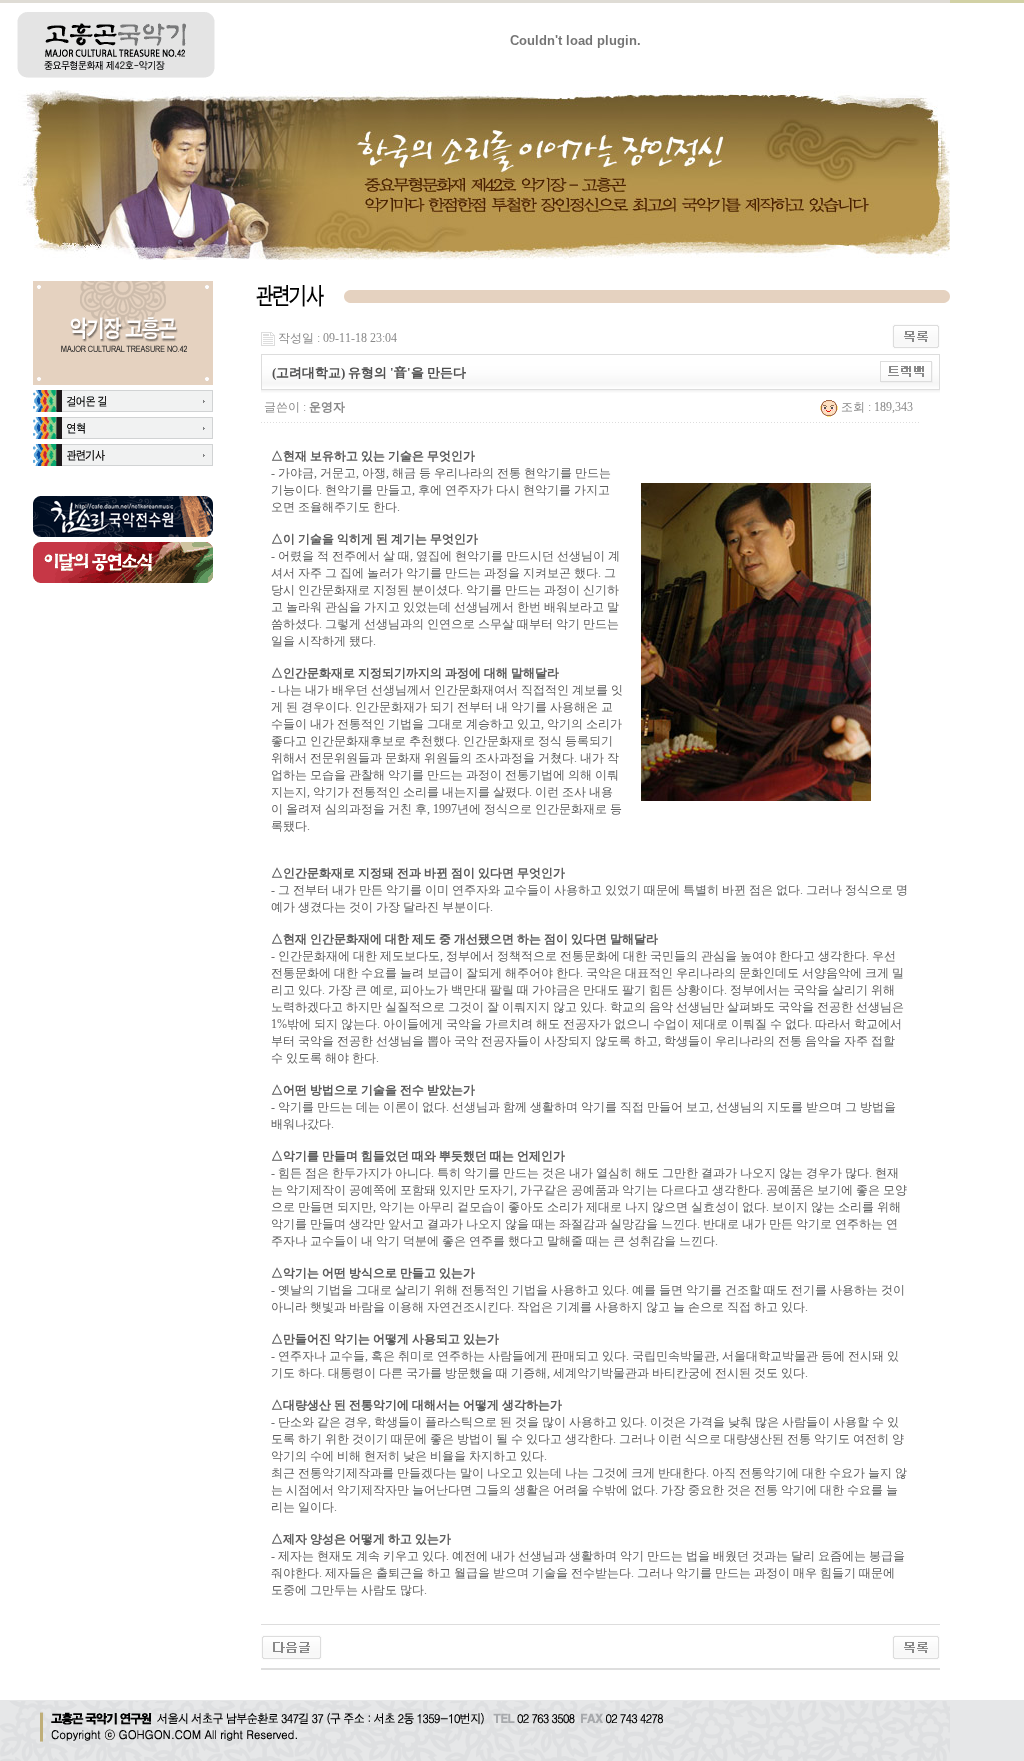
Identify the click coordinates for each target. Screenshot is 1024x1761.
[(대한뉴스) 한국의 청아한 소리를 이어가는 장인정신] (291, 1646)
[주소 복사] (906, 371)
